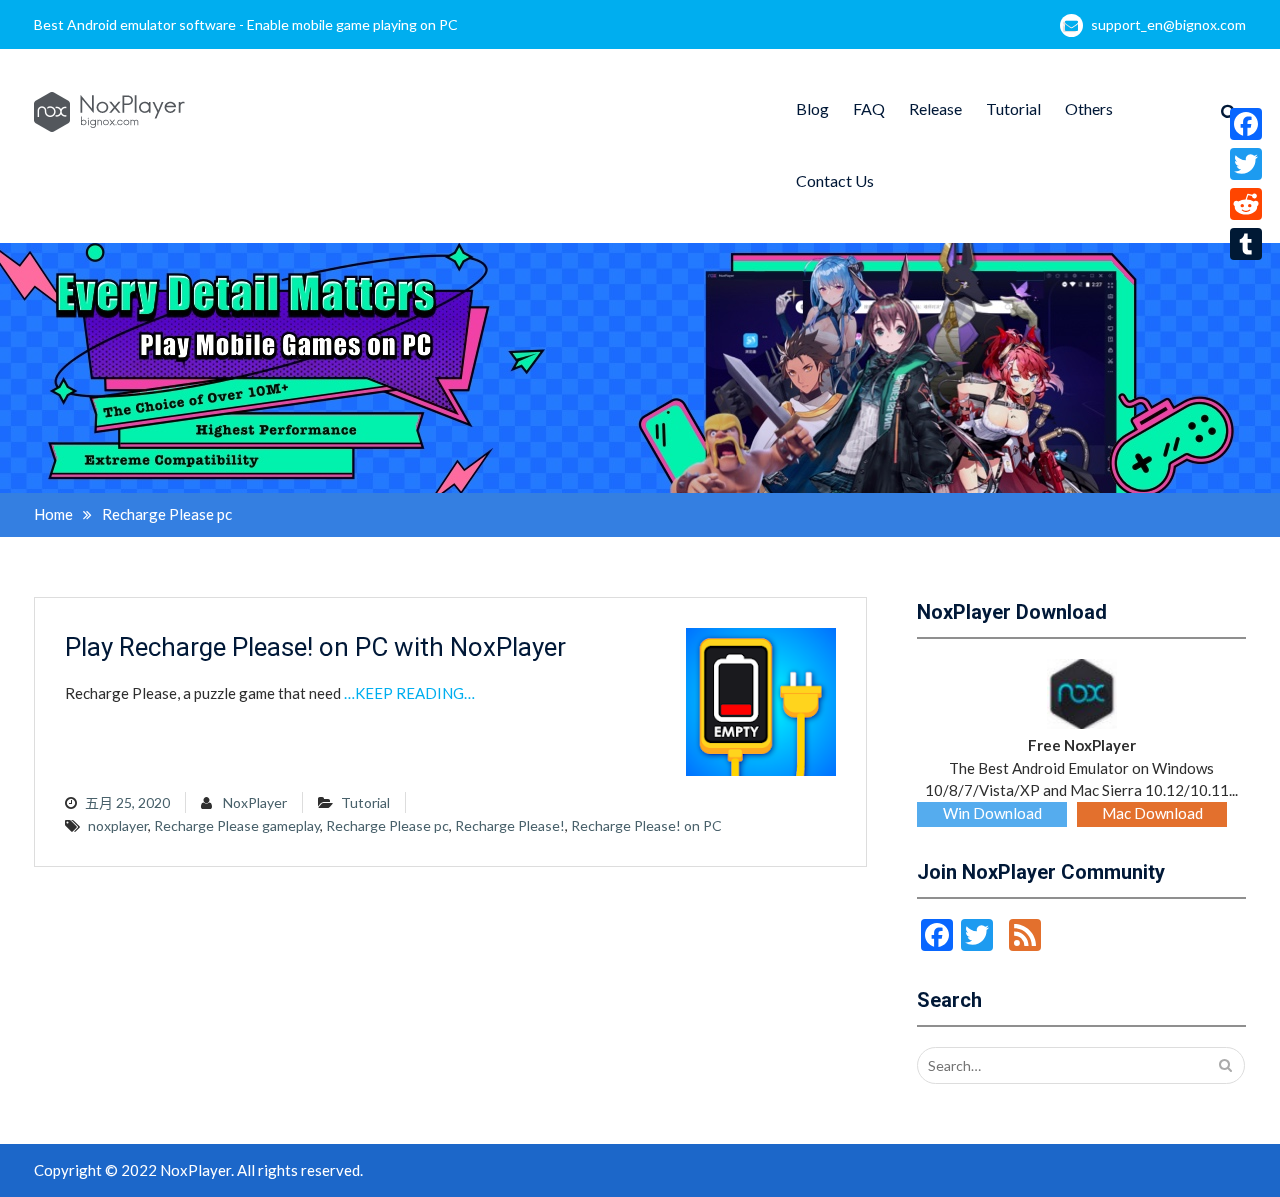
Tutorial (1013, 108)
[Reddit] (1246, 204)
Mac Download (1152, 813)
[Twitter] (1246, 164)
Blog (812, 108)
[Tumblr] (1246, 244)
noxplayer (118, 825)
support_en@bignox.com (1168, 24)
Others (1089, 108)
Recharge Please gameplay (237, 825)
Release (935, 108)
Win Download (992, 813)
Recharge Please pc (387, 825)
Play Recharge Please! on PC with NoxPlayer (315, 647)
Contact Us (835, 180)
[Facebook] (1246, 124)
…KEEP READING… (409, 693)
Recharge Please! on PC (646, 825)
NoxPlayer (255, 802)
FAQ (869, 108)
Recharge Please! (510, 825)
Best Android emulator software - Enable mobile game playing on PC (246, 24)
